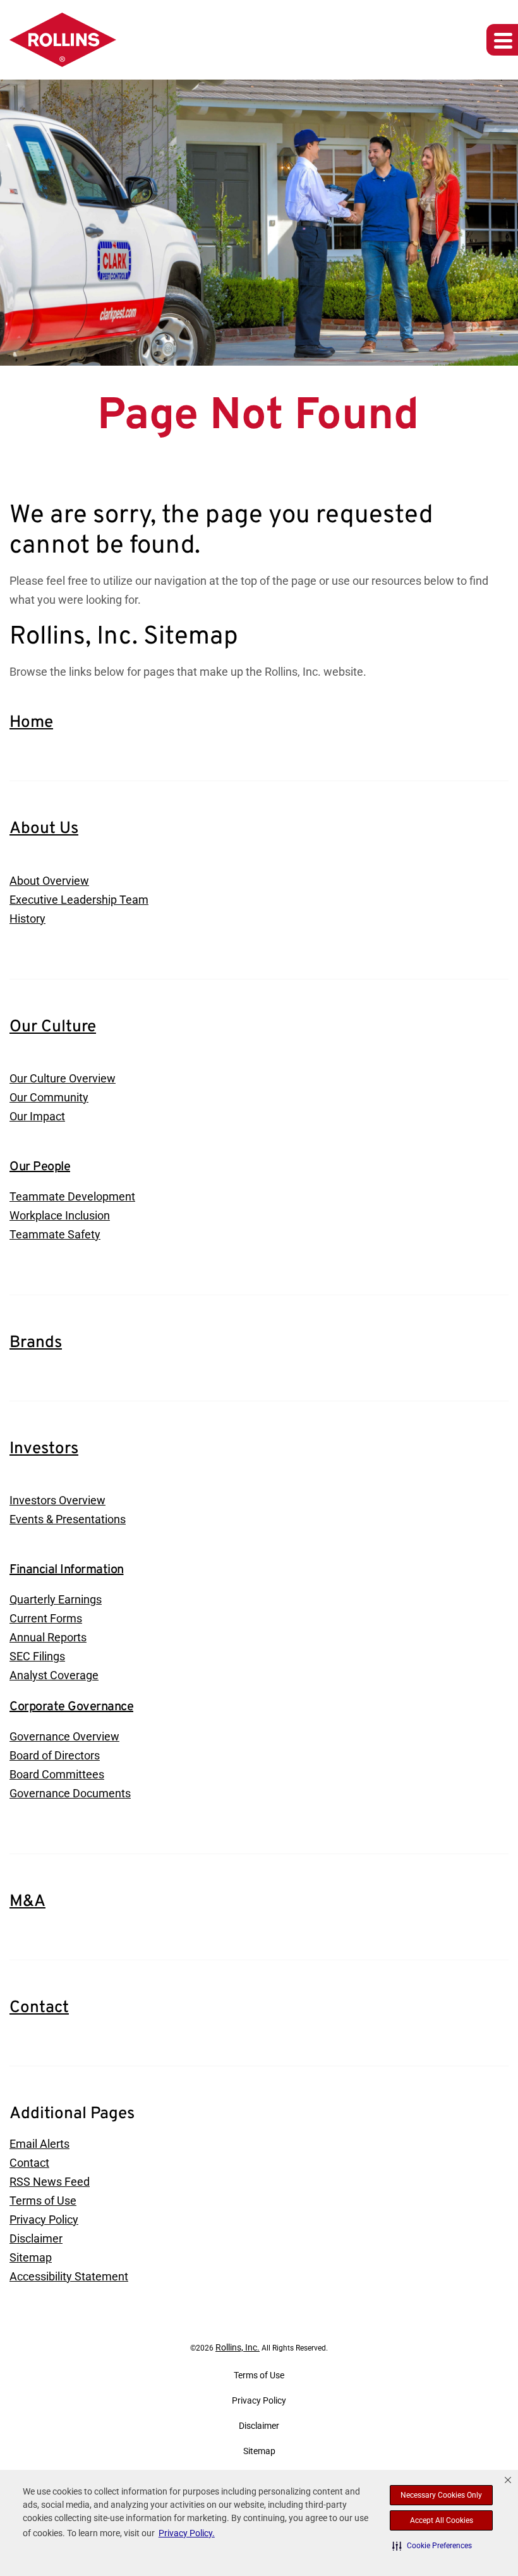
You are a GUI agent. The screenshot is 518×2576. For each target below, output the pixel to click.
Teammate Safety (55, 1234)
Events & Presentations (68, 1519)
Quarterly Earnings (56, 1599)
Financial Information (67, 1570)
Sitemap (31, 2257)
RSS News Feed (50, 2182)
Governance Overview (64, 1736)
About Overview (49, 881)
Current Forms (46, 1618)
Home (31, 723)
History (27, 919)
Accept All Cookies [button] (442, 2520)
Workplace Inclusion (60, 1215)
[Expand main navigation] (502, 40)
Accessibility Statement (69, 2276)
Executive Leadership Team (79, 900)
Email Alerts (39, 2144)
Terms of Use (43, 2201)
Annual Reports (48, 1637)
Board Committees (57, 1774)
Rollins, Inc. (238, 2347)
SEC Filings (37, 1656)
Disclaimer (36, 2238)
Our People (40, 1167)
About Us (44, 829)
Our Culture (53, 1027)
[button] (432, 2546)
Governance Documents (70, 1793)
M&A (27, 1902)
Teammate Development (72, 1196)
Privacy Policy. (187, 2533)
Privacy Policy (44, 2220)
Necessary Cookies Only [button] (441, 2495)
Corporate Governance (71, 1707)
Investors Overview (57, 1500)
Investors (44, 1449)
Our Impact (37, 1116)
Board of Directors (55, 1755)
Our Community (49, 1097)
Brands (36, 1343)
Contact (39, 2008)
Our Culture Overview (63, 1078)
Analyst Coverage (54, 1675)
